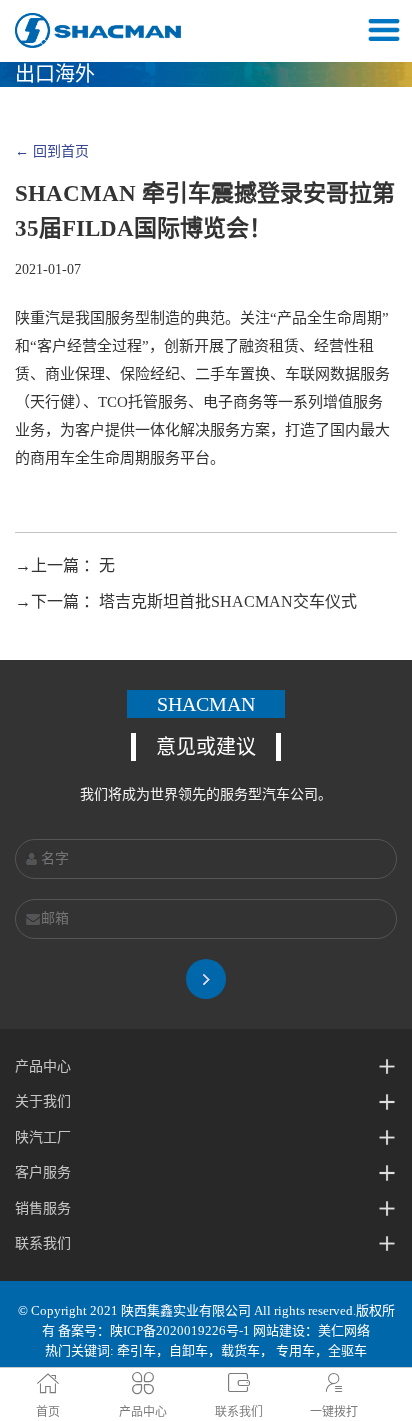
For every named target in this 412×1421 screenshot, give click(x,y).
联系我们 (43, 1243)
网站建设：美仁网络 (311, 1330)
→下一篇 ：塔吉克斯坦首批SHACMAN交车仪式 (186, 601)
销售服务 (43, 1208)
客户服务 (43, 1172)
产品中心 (43, 1066)
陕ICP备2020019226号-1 (180, 1330)
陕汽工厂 (43, 1137)
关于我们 (43, 1101)
